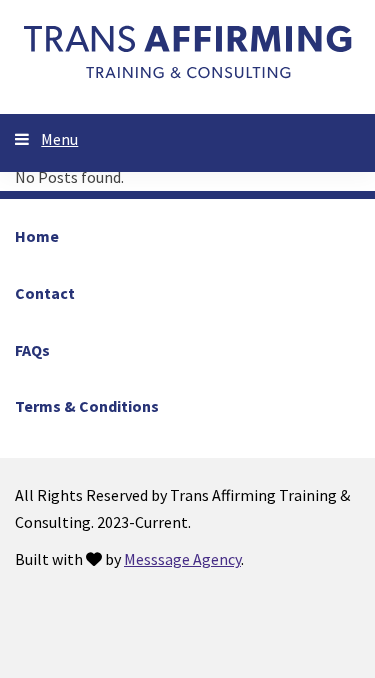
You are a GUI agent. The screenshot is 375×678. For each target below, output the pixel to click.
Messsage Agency (182, 559)
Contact (45, 293)
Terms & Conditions (87, 406)
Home (37, 236)
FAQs (32, 350)
